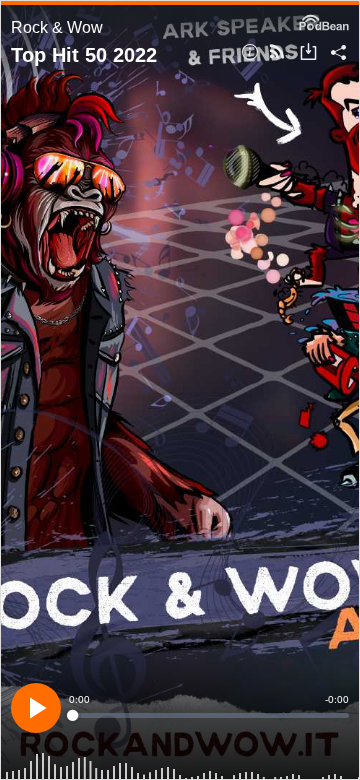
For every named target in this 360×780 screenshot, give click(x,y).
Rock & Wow (57, 27)
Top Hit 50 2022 (84, 55)
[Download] (308, 53)
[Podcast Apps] (277, 53)
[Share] (338, 53)
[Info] (250, 53)
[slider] (209, 715)
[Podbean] (324, 21)
